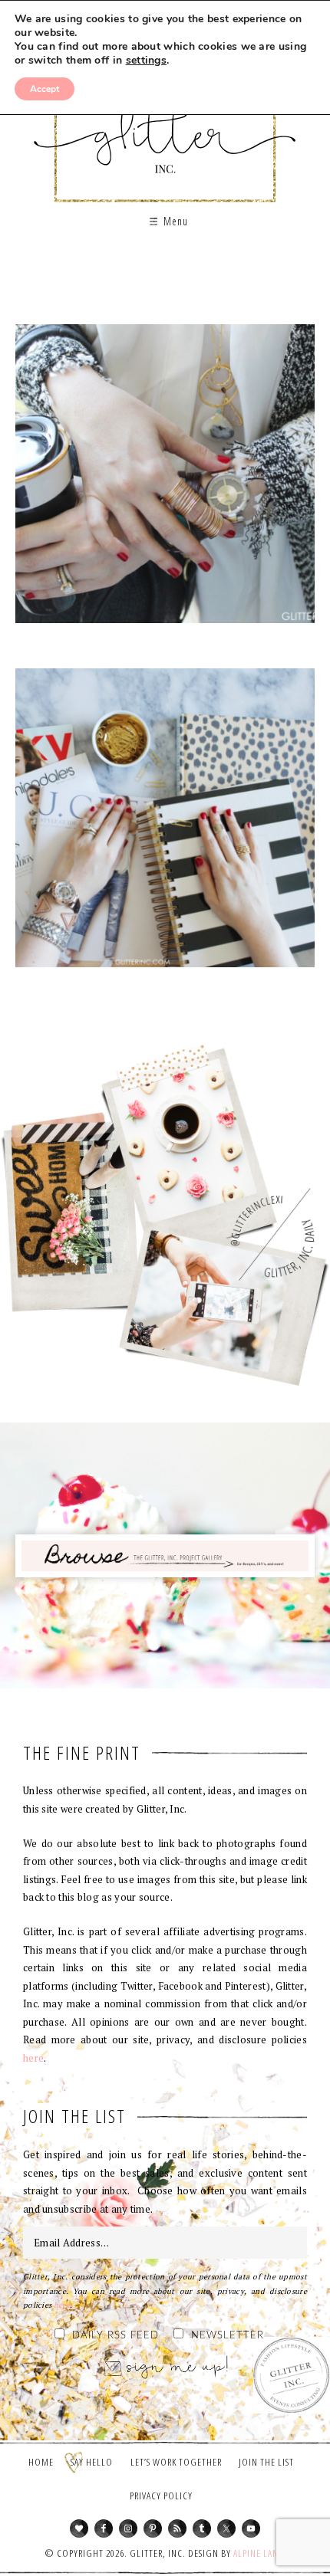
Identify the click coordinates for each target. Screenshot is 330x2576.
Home (41, 2462)
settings (146, 61)
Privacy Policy (161, 2496)
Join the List (266, 2462)
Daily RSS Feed (115, 2336)
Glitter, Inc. (165, 125)
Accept (45, 89)
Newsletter (228, 2336)
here (33, 2058)
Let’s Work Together (176, 2462)
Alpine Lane (258, 2553)
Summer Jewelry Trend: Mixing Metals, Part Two (165, 479)
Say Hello (92, 2462)
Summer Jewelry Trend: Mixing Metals (165, 823)
